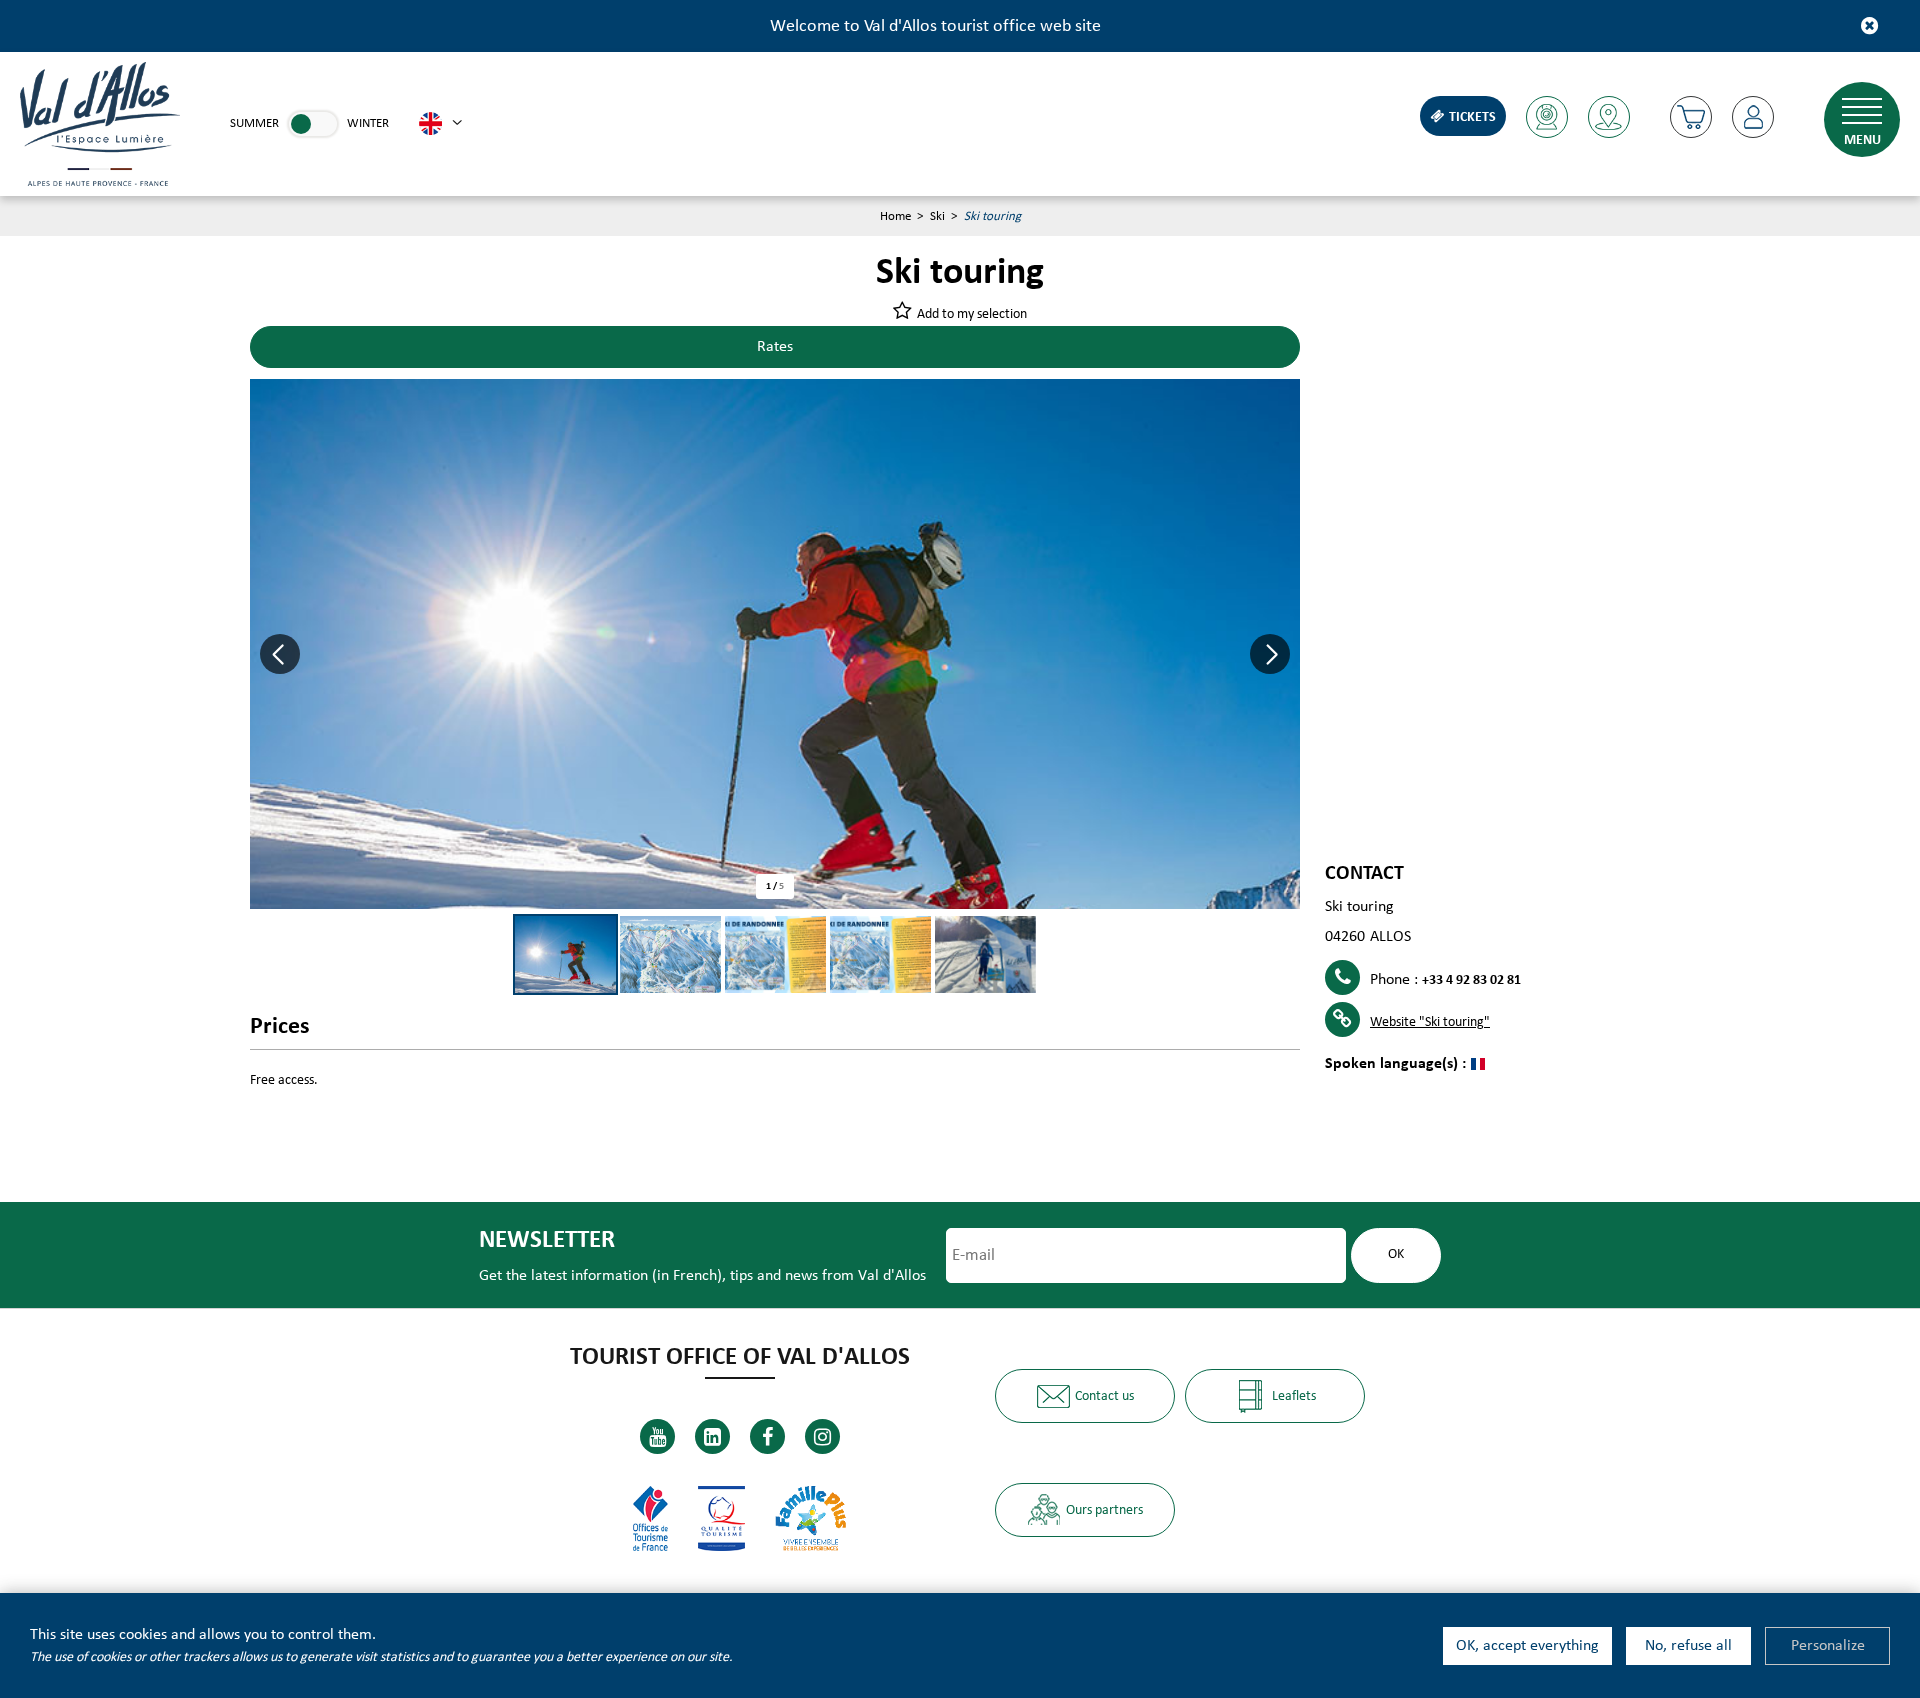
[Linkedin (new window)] (712, 1436)
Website (1430, 1022)
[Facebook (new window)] (767, 1436)
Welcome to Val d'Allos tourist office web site (935, 26)
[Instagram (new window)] (822, 1436)
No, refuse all (1688, 1646)
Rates (775, 347)
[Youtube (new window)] (657, 1436)
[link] (313, 124)
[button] (1691, 117)
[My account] (1753, 117)
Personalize (1828, 1646)
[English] (440, 124)
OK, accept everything (1527, 1646)
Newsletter (547, 1240)
